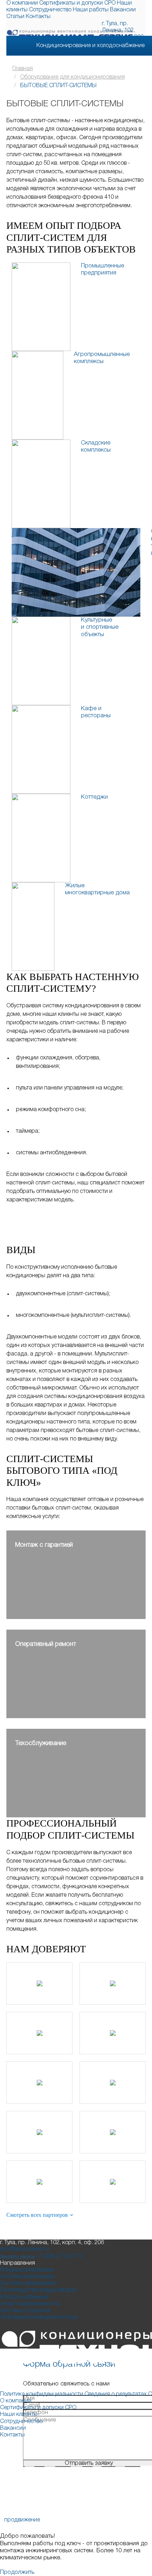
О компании (22, 3)
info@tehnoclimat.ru (25, 2249)
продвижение (22, 2520)
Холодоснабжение (24, 2297)
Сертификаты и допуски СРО (77, 3)
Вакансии (123, 10)
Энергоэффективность (30, 2304)
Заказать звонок (17, 2257)
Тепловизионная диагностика (39, 2317)
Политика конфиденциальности (42, 2394)
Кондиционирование (27, 2270)
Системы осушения (25, 2311)
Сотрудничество (50, 10)
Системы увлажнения (28, 2283)
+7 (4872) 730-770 (59, 2257)
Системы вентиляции (27, 2277)
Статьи (15, 17)
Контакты (38, 17)
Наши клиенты (19, 2414)
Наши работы (91, 10)
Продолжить (17, 2572)
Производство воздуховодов (38, 2290)
